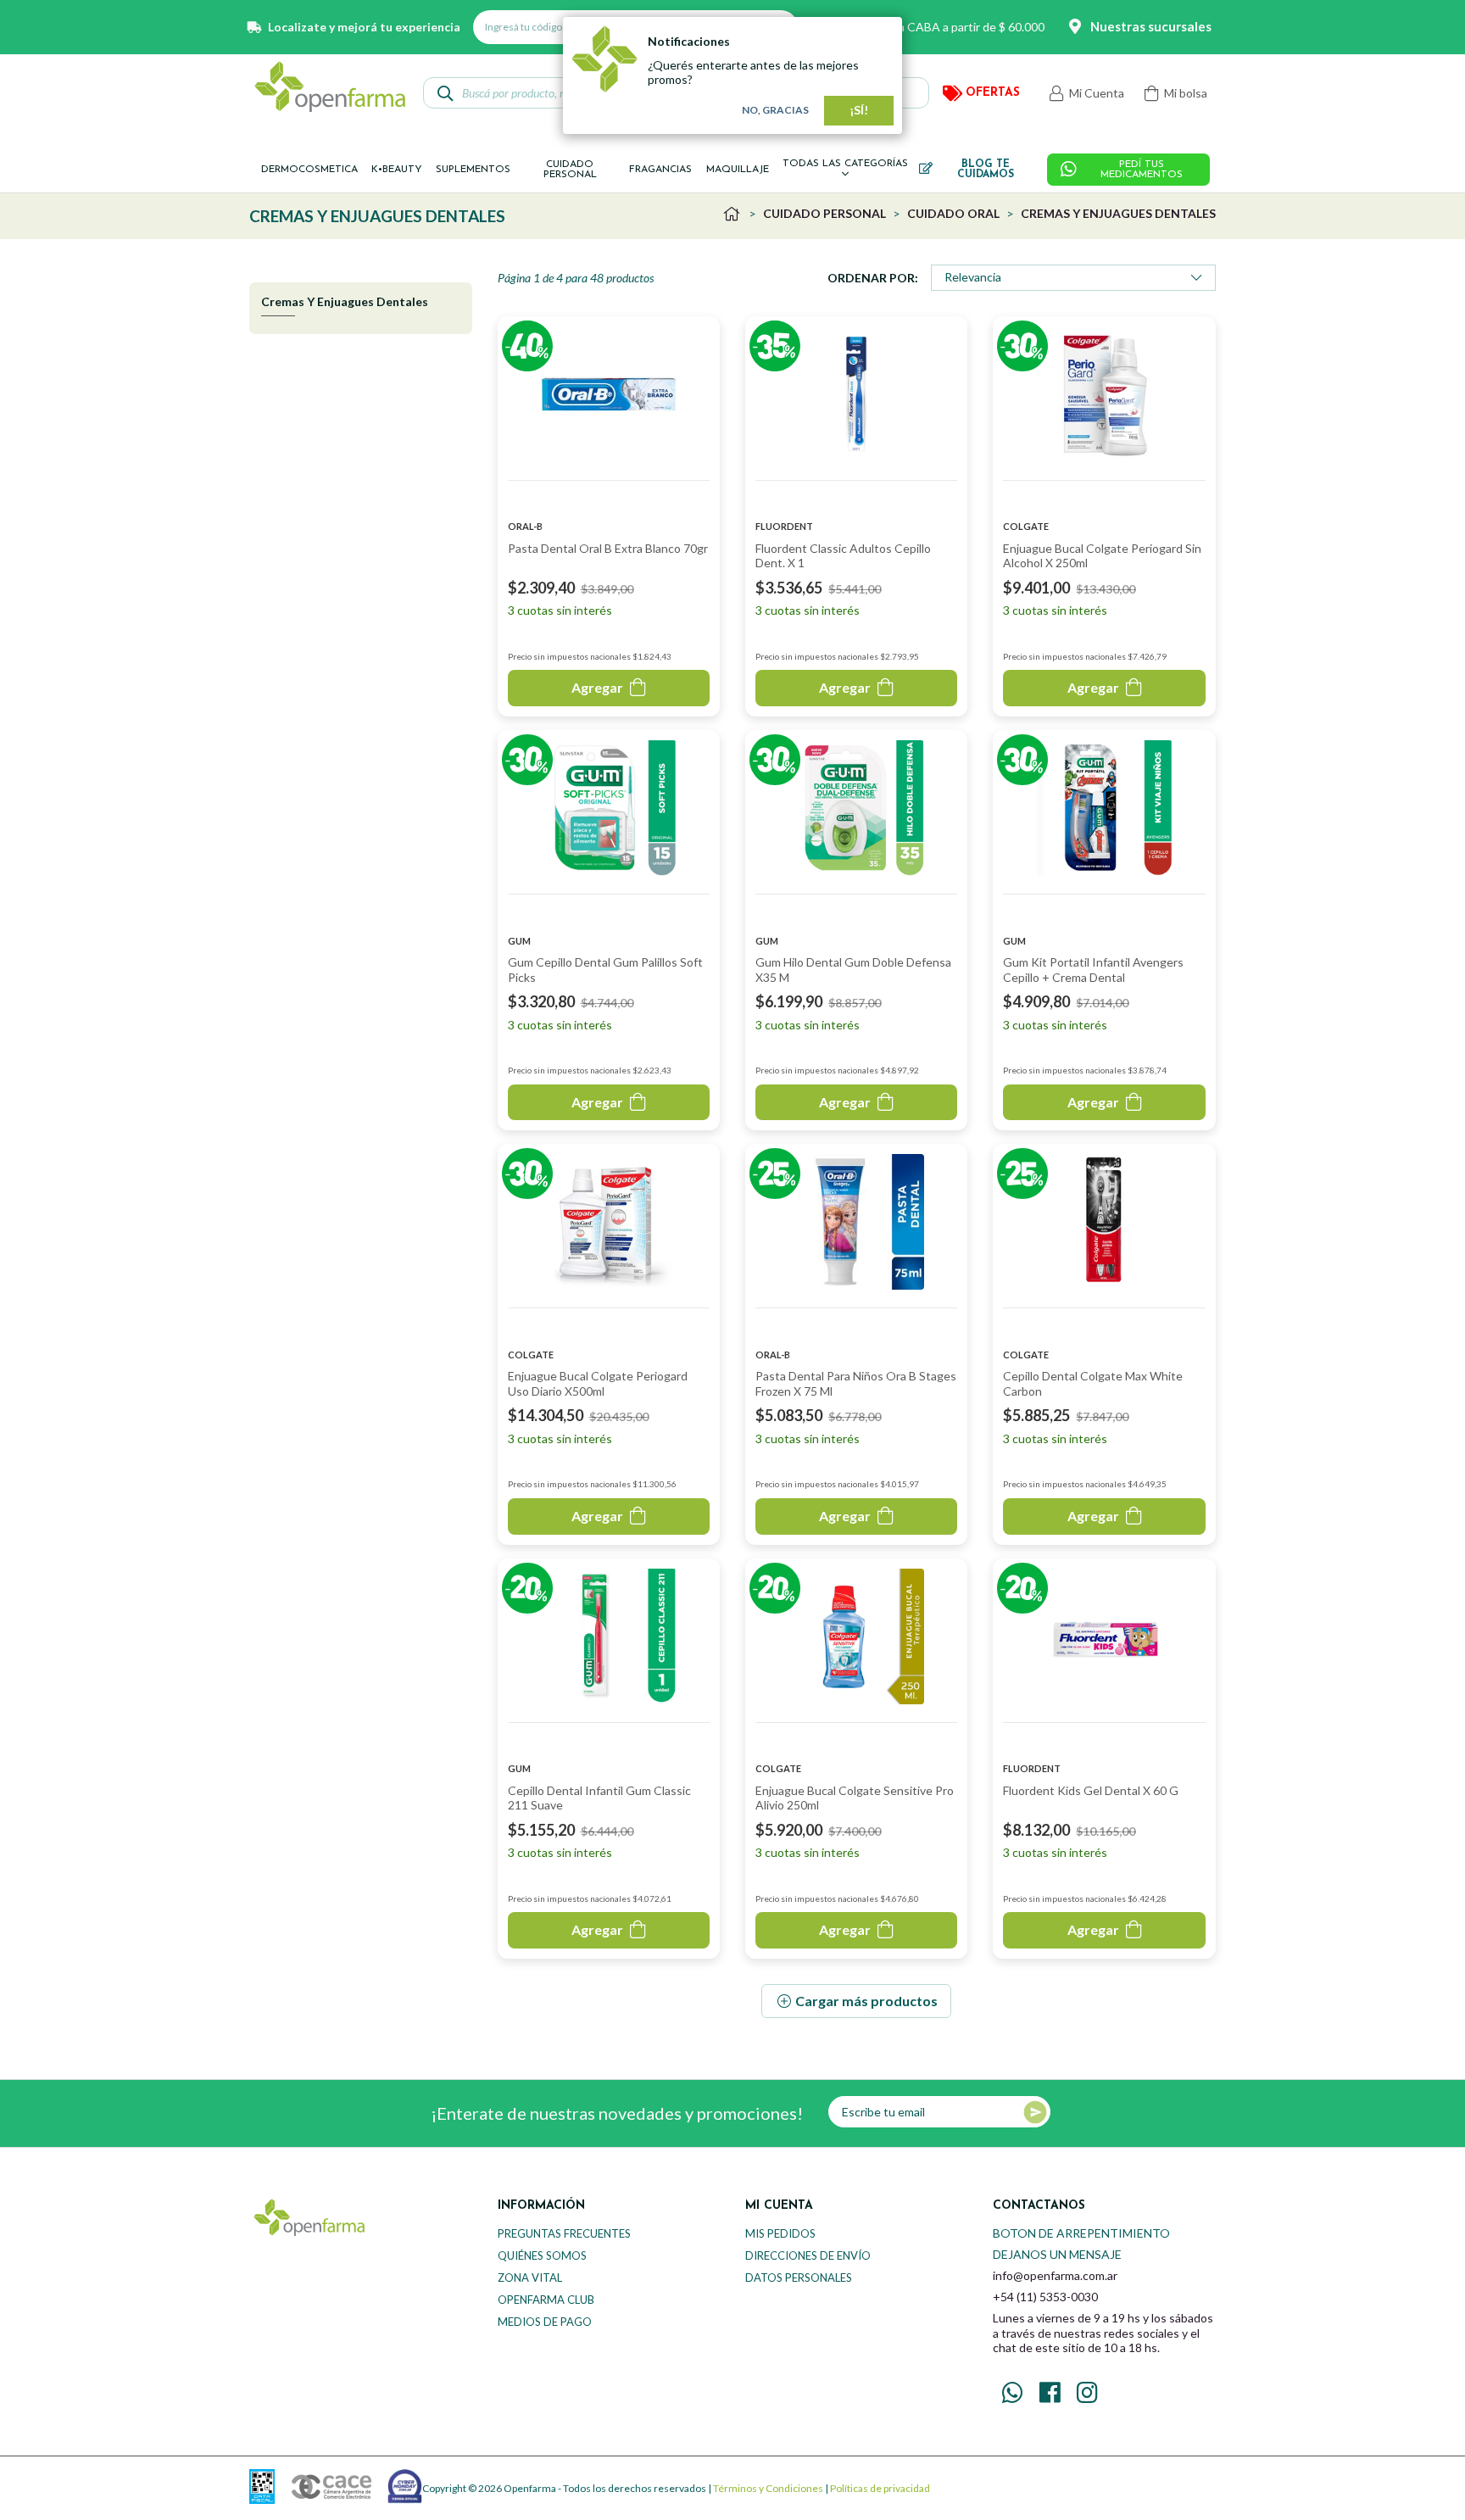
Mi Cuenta (1095, 93)
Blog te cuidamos (986, 170)
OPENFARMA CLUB (546, 2300)
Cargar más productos (866, 2001)
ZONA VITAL (530, 2277)
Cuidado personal (570, 170)
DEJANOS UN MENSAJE (1057, 2254)
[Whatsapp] (1012, 2393)
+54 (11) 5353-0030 (1045, 2297)
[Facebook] (1050, 2393)
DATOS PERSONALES (799, 2277)
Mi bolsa (1184, 93)
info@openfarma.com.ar (1055, 2275)
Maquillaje (738, 170)
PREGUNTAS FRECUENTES (564, 2233)
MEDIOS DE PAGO (545, 2322)
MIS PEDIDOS (780, 2233)
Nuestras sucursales (1151, 26)
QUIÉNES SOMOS (542, 2255)
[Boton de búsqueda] (446, 93)
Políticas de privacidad (880, 2488)
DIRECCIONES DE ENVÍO (808, 2255)
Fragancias (660, 170)
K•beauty (397, 170)
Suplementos (473, 170)
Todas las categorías (845, 164)
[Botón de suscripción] (1035, 2112)
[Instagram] (1087, 2393)
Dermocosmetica (309, 170)
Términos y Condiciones (768, 2488)
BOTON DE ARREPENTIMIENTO (1081, 2233)
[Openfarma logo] (330, 86)
